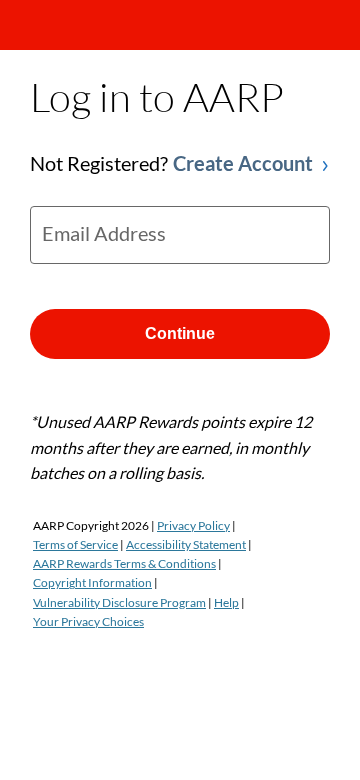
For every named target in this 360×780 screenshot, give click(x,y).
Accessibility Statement (186, 544)
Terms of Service (75, 544)
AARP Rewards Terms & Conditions (124, 563)
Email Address (104, 233)
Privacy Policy (193, 525)
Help (226, 602)
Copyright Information (92, 582)
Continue (180, 333)
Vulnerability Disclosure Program (119, 602)
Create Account (243, 163)
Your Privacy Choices (88, 621)
